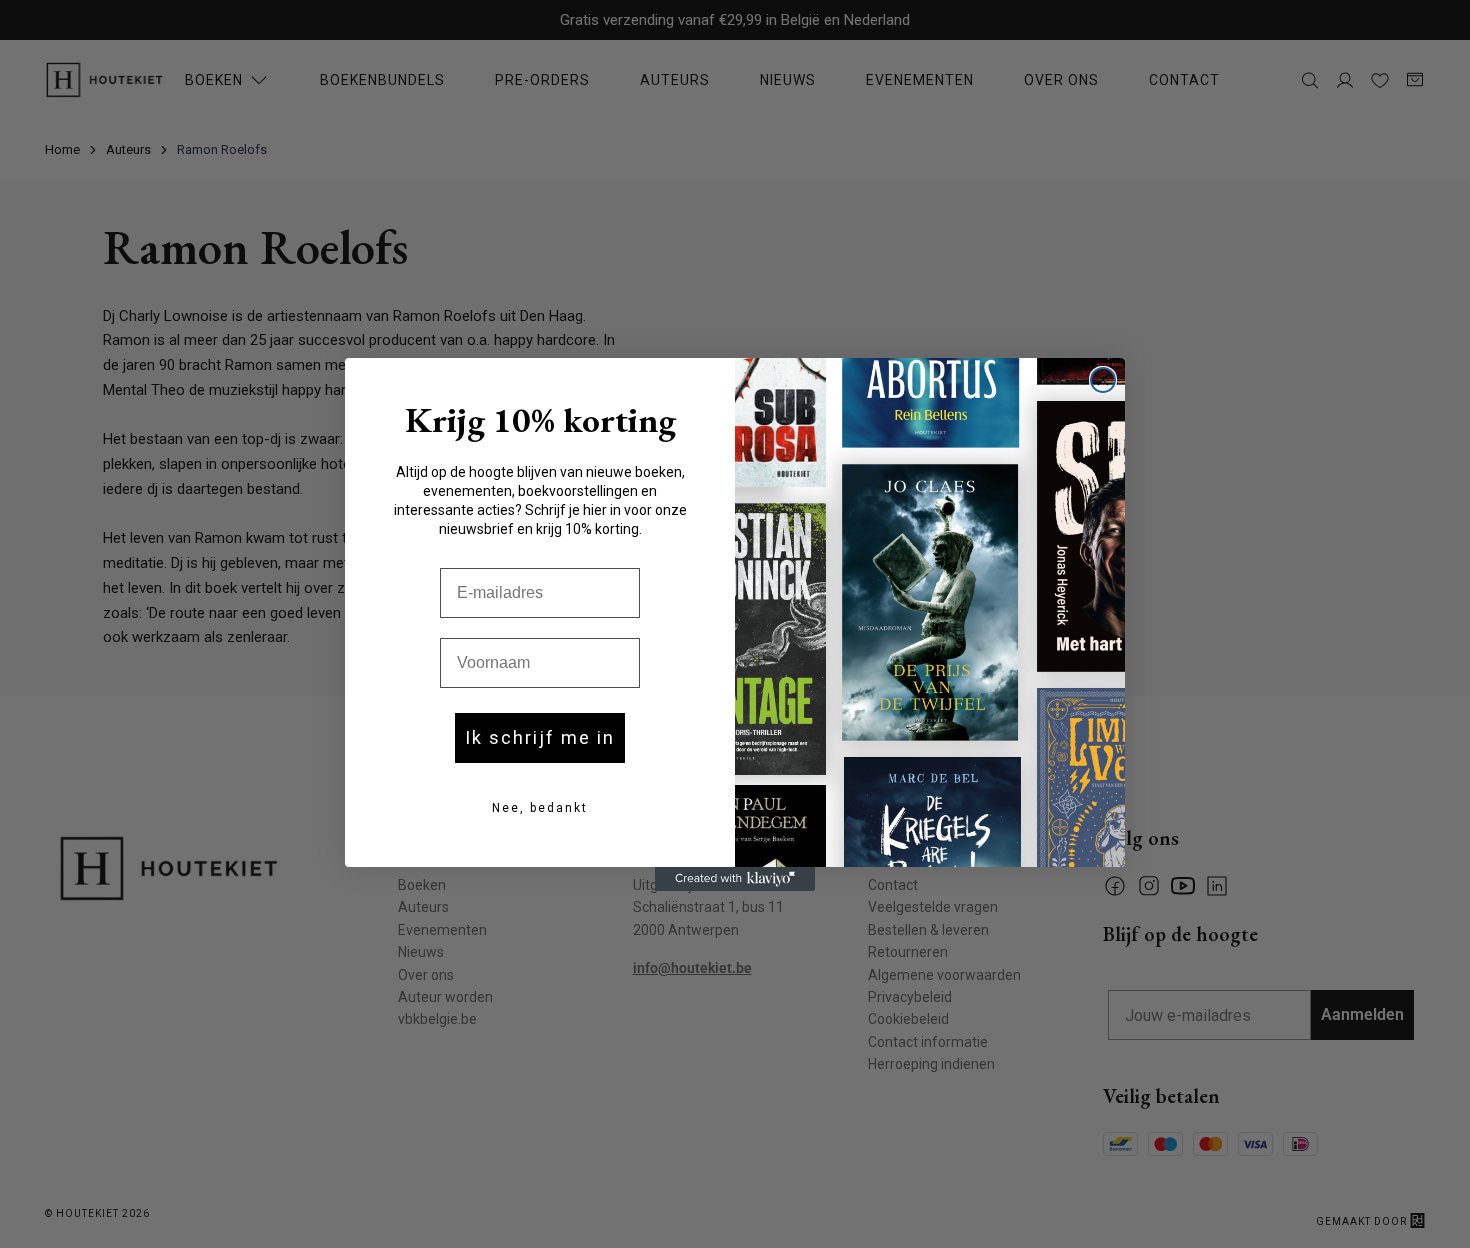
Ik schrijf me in (540, 737)
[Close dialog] (1103, 380)
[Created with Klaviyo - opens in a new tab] (735, 879)
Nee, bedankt (540, 808)
